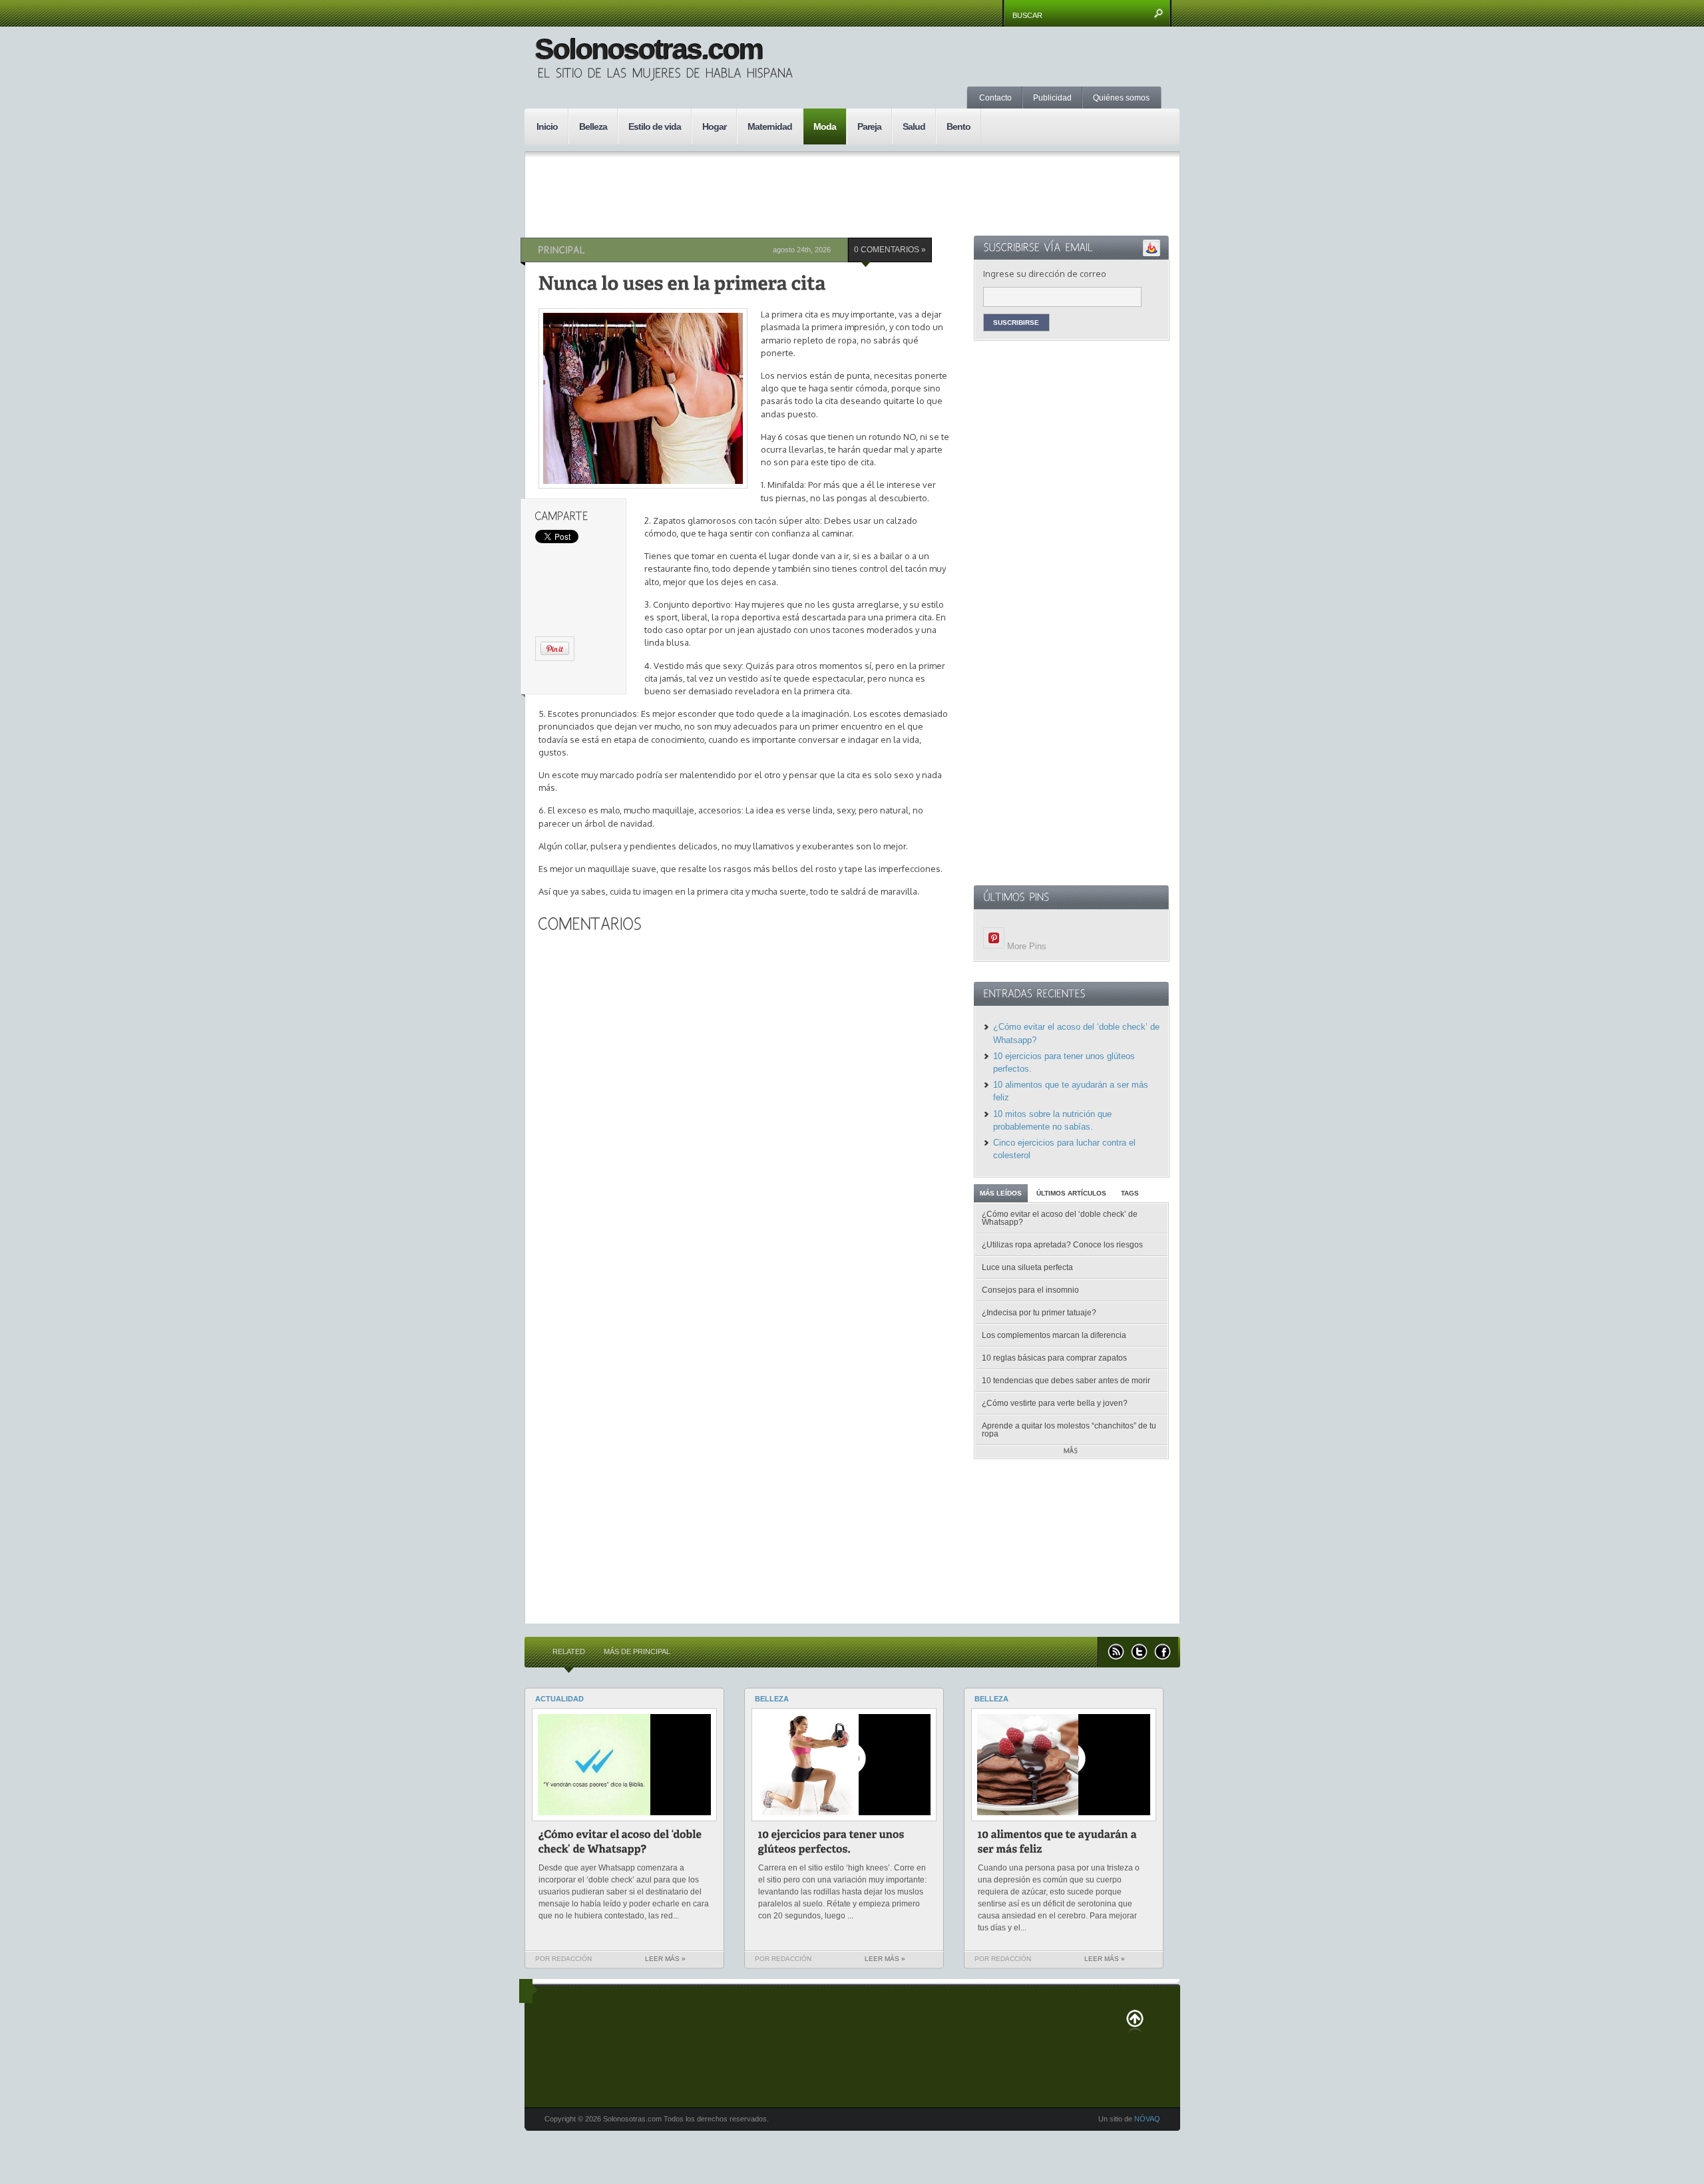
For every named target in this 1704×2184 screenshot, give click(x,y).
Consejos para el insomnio (1030, 1290)
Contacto (995, 98)
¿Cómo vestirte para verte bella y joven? (1055, 1403)
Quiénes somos (1121, 98)
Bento (958, 126)
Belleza (593, 126)
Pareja (869, 126)
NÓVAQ (1147, 2119)
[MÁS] (1071, 1451)
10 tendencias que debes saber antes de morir (1066, 1381)
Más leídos (1001, 1193)
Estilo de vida (655, 126)
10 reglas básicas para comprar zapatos (1054, 1358)
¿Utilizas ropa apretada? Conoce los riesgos (1062, 1245)
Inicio (547, 126)
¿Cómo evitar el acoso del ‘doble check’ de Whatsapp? (1060, 1218)
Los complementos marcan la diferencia (1054, 1335)
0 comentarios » (890, 250)
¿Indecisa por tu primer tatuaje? (1039, 1313)
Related (569, 1651)
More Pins (1027, 946)
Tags (1130, 1193)
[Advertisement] (1054, 70)
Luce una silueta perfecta (1027, 1267)
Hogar (714, 126)
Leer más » (665, 1959)
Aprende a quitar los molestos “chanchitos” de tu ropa (1069, 1430)
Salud (914, 126)
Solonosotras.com (648, 49)
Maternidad (770, 126)
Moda (825, 126)
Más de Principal (637, 1651)
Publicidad (1052, 98)
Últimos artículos (1071, 1193)
